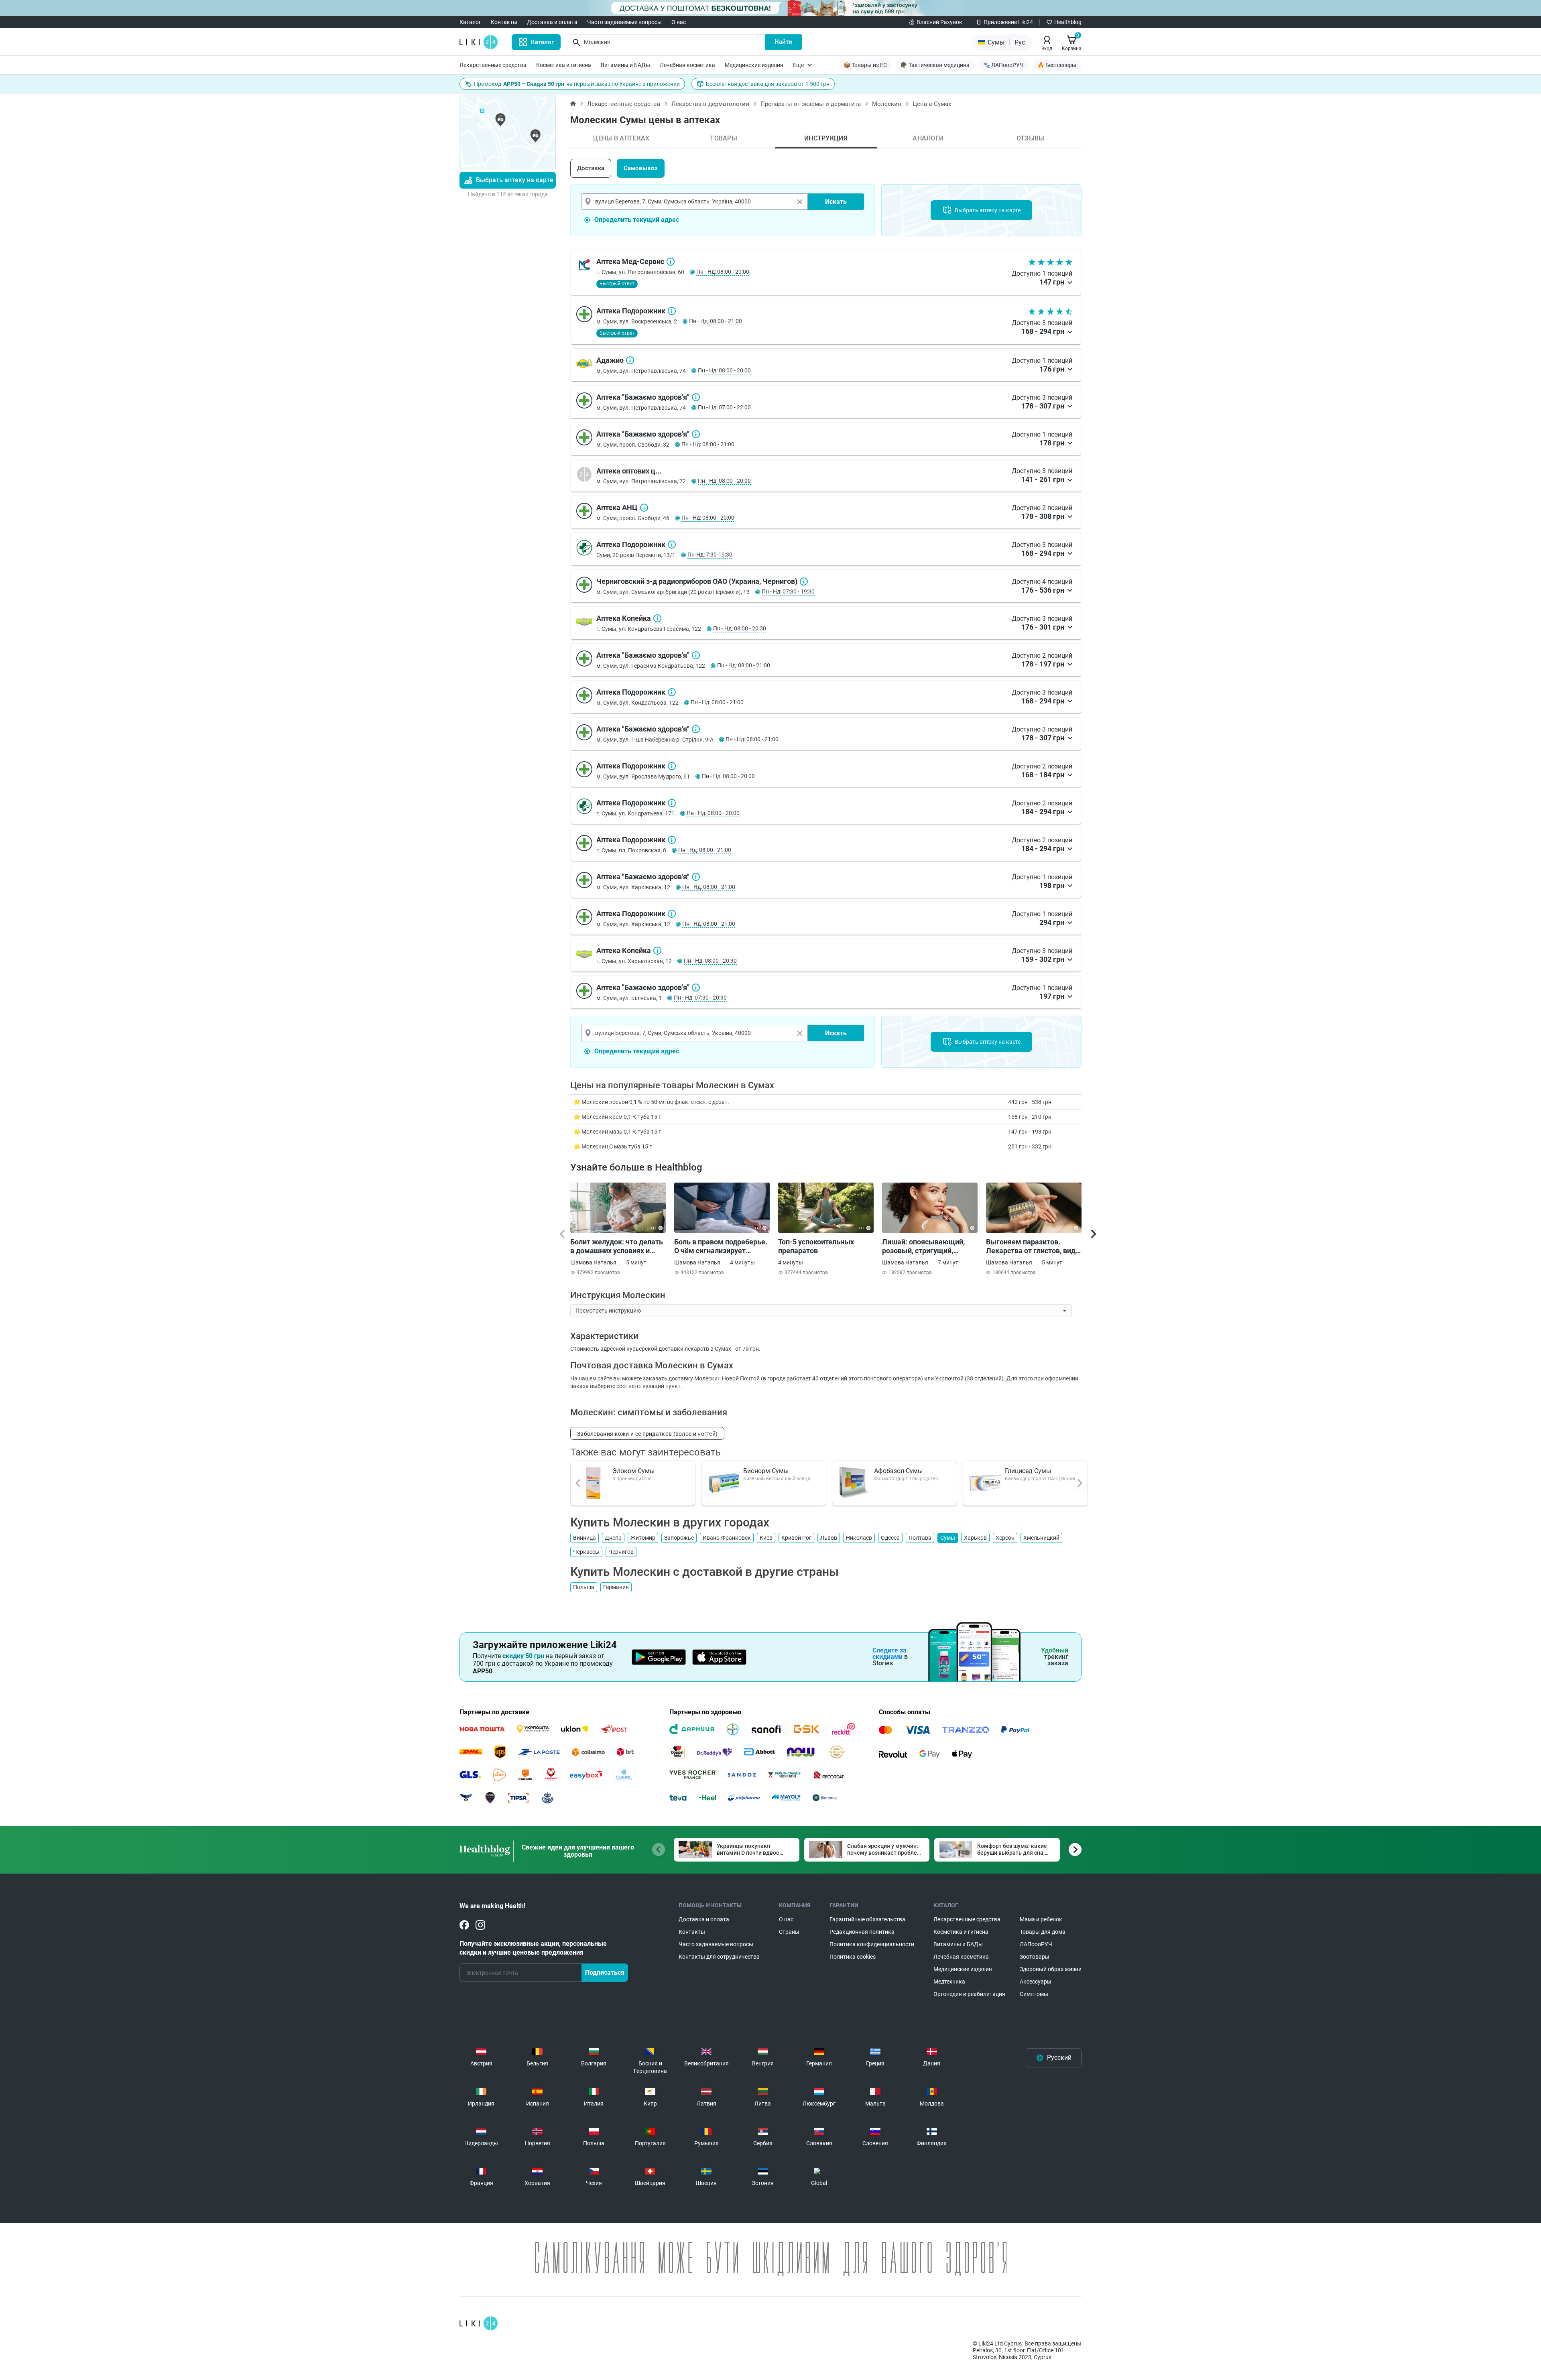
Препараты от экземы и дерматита (811, 104)
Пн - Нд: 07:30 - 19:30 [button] (788, 591)
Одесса (890, 1538)
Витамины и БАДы (625, 65)
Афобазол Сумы (898, 1471)
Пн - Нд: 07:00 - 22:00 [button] (724, 407)
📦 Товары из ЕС (865, 65)
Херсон (1005, 1538)
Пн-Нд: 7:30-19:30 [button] (710, 555)
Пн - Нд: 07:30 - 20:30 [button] (700, 998)
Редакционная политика (862, 1932)
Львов (829, 1538)
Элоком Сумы (633, 1471)
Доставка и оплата (552, 22)
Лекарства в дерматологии (710, 104)
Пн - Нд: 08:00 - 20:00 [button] (723, 272)
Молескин (887, 104)
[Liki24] (479, 2323)
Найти (783, 42)
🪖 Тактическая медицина (935, 65)
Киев (766, 1538)
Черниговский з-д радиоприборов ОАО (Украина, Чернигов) (804, 581)
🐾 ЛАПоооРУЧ (1003, 65)
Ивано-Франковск (727, 1538)
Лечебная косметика (687, 65)
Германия (616, 1587)
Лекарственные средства (493, 65)
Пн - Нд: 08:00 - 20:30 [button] (740, 628)
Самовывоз (641, 168)
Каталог (470, 22)
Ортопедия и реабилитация (969, 1994)
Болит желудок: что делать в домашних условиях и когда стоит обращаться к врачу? (617, 1246)
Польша (584, 1587)
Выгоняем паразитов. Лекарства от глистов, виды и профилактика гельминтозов (1034, 1246)
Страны (789, 1932)
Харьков (975, 1538)
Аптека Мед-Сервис (671, 262)
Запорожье (679, 1538)
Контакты (504, 22)
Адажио (630, 360)
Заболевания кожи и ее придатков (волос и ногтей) (647, 1434)
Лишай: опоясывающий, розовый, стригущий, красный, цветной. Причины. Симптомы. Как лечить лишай (927, 1246)
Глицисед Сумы (1028, 1471)
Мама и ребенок (1041, 1919)
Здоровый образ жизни (1051, 1969)
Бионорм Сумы (766, 1471)
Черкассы (586, 1552)
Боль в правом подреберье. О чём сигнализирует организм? (721, 1246)
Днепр (613, 1538)
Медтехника (949, 1982)
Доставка (591, 168)
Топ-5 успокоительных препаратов (816, 1246)
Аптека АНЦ (644, 508)
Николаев (859, 1538)
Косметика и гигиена (564, 65)
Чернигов (621, 1552)
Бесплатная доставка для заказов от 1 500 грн (768, 84)
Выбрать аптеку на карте (515, 180)
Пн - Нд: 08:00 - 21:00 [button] (716, 321)
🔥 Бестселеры (1057, 65)
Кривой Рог (796, 1538)
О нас (679, 22)
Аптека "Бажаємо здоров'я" (696, 397)
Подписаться (605, 1972)
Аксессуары (1036, 1982)
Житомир (643, 1538)
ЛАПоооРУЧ (1036, 1944)
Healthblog (1068, 22)
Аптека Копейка (657, 618)
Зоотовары (1035, 1957)
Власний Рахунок (939, 22)
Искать (836, 202)
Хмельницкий (1041, 1538)
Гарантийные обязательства (867, 1919)
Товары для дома (1043, 1932)
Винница (584, 1538)
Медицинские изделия (754, 65)
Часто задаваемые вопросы (624, 22)
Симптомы (1034, 1994)
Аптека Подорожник (672, 311)
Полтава (920, 1538)
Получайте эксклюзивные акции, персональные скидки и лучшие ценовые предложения (533, 1948)
